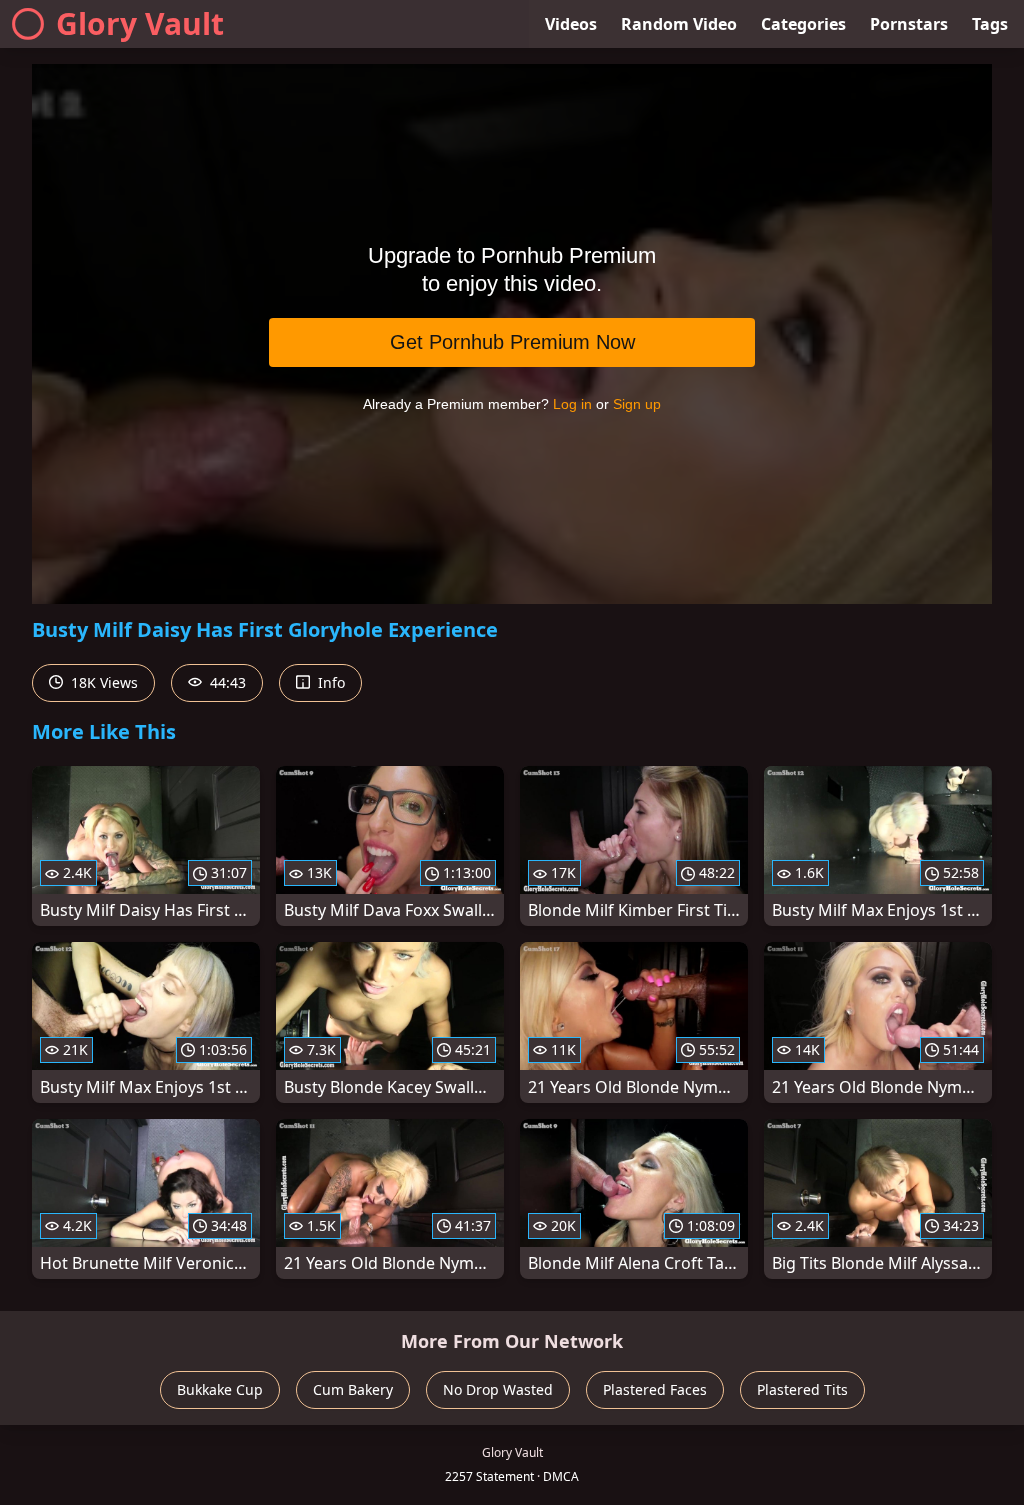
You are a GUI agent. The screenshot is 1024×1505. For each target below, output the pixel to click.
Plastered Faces (655, 1389)
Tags (990, 24)
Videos (571, 24)
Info (329, 682)
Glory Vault (140, 23)
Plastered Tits (802, 1389)
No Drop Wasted (498, 1389)
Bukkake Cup (220, 1389)
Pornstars (909, 24)
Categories (803, 24)
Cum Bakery (353, 1389)
